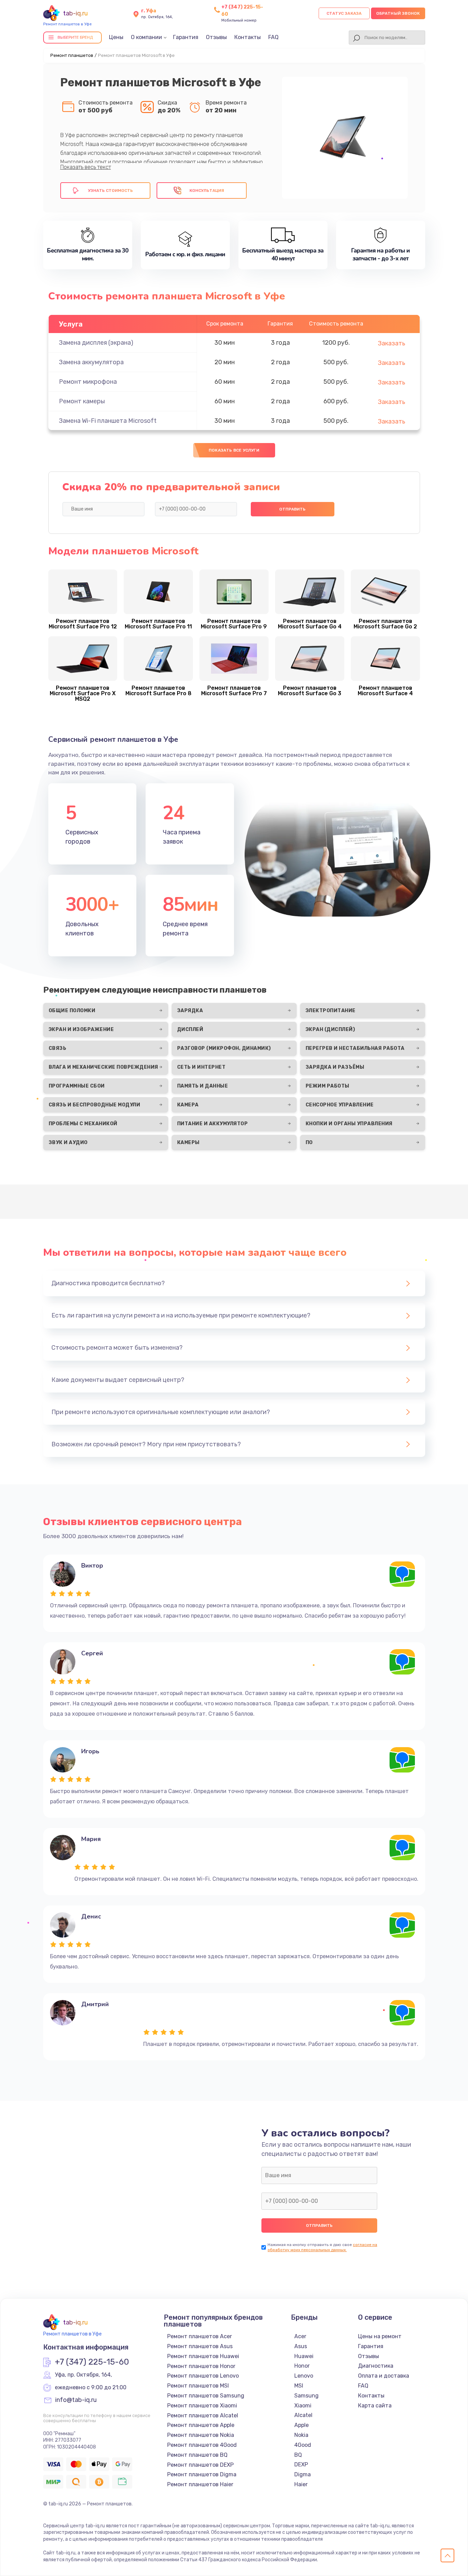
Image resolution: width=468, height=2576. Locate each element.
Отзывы (216, 37)
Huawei (304, 2356)
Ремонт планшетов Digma (202, 2474)
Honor (302, 2366)
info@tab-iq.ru (76, 2400)
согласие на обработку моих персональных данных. (322, 2247)
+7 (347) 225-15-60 (92, 2362)
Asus (301, 2346)
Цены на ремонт (380, 2336)
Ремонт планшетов (72, 55)
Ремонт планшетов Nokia (201, 2435)
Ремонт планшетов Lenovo (203, 2376)
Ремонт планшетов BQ (197, 2455)
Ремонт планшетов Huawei (203, 2356)
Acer (300, 2336)
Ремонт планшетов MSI (198, 2386)
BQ (298, 2455)
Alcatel (303, 2415)
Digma (303, 2474)
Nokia (301, 2435)
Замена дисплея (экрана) (96, 343)
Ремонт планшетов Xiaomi (202, 2406)
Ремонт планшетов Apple (201, 2425)
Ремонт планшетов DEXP (200, 2465)
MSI (299, 2386)
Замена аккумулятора (91, 362)
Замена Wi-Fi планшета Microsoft (108, 421)
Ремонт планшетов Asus (200, 2346)
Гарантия (186, 37)
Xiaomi (303, 2406)
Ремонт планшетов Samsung (206, 2396)
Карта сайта (375, 2406)
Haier (301, 2484)
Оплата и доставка (384, 2376)
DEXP (301, 2464)
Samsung (306, 2396)
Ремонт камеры (82, 401)
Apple (301, 2425)
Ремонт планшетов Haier (200, 2484)
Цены (116, 37)
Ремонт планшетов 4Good (202, 2445)
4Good (303, 2445)
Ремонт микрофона (88, 382)
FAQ (273, 37)
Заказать (392, 343)
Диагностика (376, 2366)
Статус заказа (344, 13)
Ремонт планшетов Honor (201, 2366)
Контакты (248, 37)
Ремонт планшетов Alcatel (203, 2415)
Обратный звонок (398, 13)
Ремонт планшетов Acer (200, 2336)
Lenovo (304, 2376)
